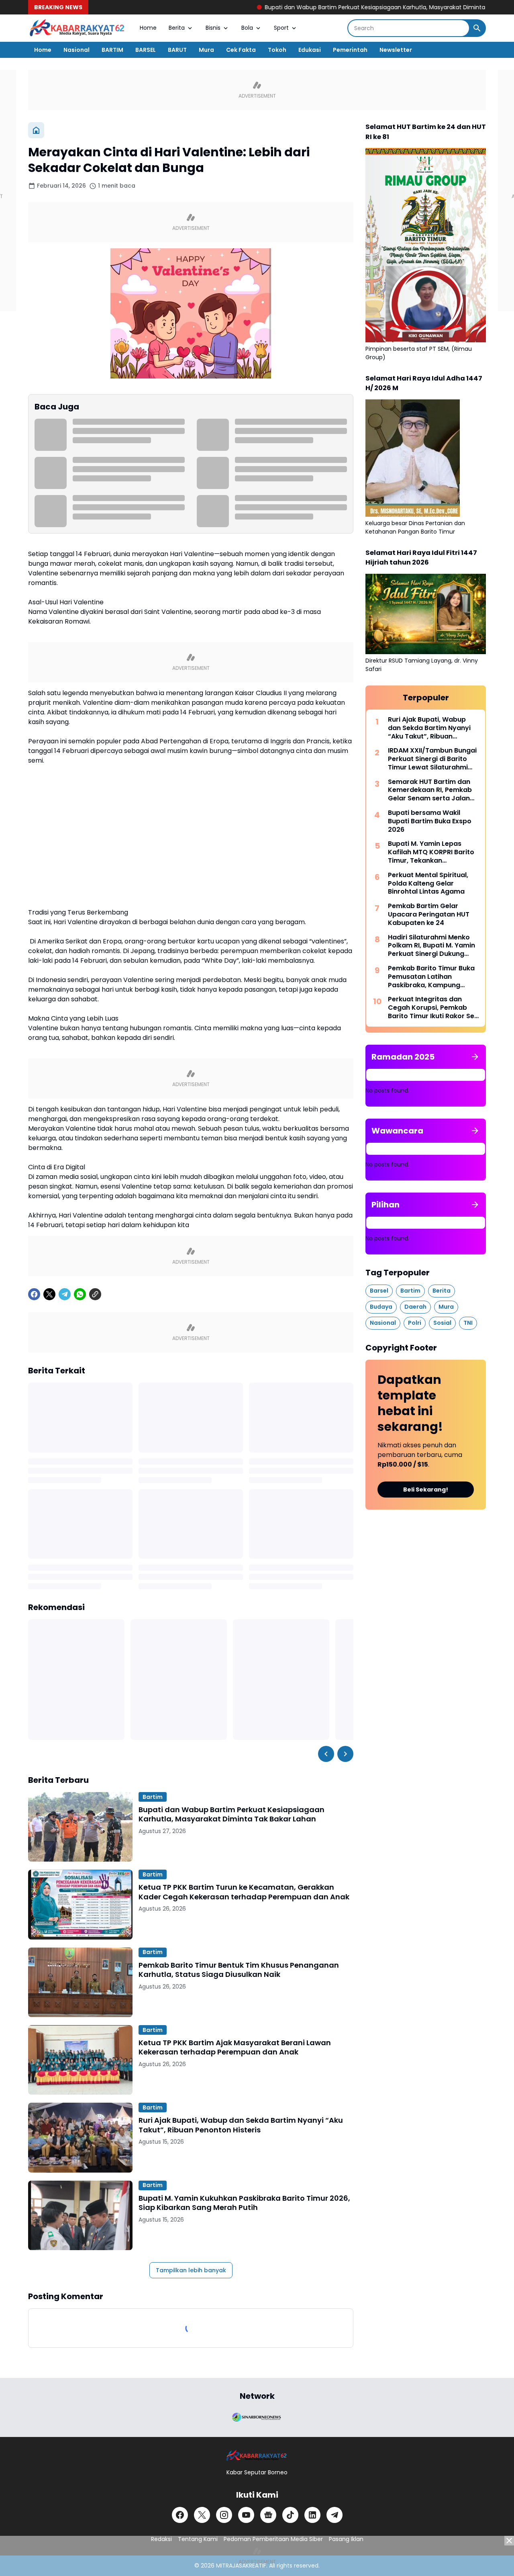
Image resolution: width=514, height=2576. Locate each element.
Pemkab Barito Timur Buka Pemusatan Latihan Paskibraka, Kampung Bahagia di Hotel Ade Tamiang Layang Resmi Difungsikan (431, 977)
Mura (206, 50)
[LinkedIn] (312, 2515)
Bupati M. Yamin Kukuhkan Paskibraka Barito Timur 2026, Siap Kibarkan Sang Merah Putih (244, 2203)
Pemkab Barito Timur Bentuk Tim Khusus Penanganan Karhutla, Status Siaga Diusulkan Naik (239, 1970)
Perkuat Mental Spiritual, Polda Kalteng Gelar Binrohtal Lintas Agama (428, 884)
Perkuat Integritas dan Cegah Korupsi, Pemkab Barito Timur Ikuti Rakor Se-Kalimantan (433, 1008)
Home (148, 28)
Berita (177, 28)
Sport (281, 28)
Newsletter (396, 50)
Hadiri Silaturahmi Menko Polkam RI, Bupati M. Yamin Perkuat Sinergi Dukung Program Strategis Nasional (431, 946)
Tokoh (277, 50)
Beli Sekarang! (426, 1490)
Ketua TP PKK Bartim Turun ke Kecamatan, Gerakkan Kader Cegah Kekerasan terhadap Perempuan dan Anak (244, 1892)
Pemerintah (350, 50)
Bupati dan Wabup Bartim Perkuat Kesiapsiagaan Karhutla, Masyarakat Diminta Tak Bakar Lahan (328, 7)
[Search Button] (477, 28)
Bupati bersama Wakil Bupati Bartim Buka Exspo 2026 (430, 821)
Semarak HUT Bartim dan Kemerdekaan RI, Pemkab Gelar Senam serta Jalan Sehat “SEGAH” (430, 790)
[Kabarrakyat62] (78, 28)
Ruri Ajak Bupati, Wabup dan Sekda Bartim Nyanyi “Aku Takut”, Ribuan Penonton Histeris (241, 2125)
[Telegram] (65, 1294)
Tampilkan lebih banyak (191, 2270)
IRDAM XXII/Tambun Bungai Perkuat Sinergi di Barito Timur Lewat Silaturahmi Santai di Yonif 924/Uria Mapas (432, 759)
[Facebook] (34, 1294)
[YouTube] (246, 2515)
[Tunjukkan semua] (475, 1057)
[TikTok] (290, 2515)
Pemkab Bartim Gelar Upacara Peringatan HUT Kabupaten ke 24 (429, 915)
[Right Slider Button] (345, 1754)
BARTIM (112, 50)
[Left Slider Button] (326, 1754)
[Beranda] (36, 130)
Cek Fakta (241, 50)
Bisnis (213, 28)
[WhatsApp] (80, 1294)
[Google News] (268, 2515)
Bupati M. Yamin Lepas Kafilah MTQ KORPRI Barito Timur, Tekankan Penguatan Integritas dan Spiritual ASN (431, 852)
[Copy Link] (95, 1294)
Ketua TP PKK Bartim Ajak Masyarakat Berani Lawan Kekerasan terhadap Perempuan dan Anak (235, 2047)
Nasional (76, 50)
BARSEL (146, 50)
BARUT (177, 50)
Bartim (153, 1797)
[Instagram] (224, 2515)
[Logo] (257, 2456)
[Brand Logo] (257, 2416)
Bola (247, 28)
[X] (49, 1294)
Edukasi (310, 50)
